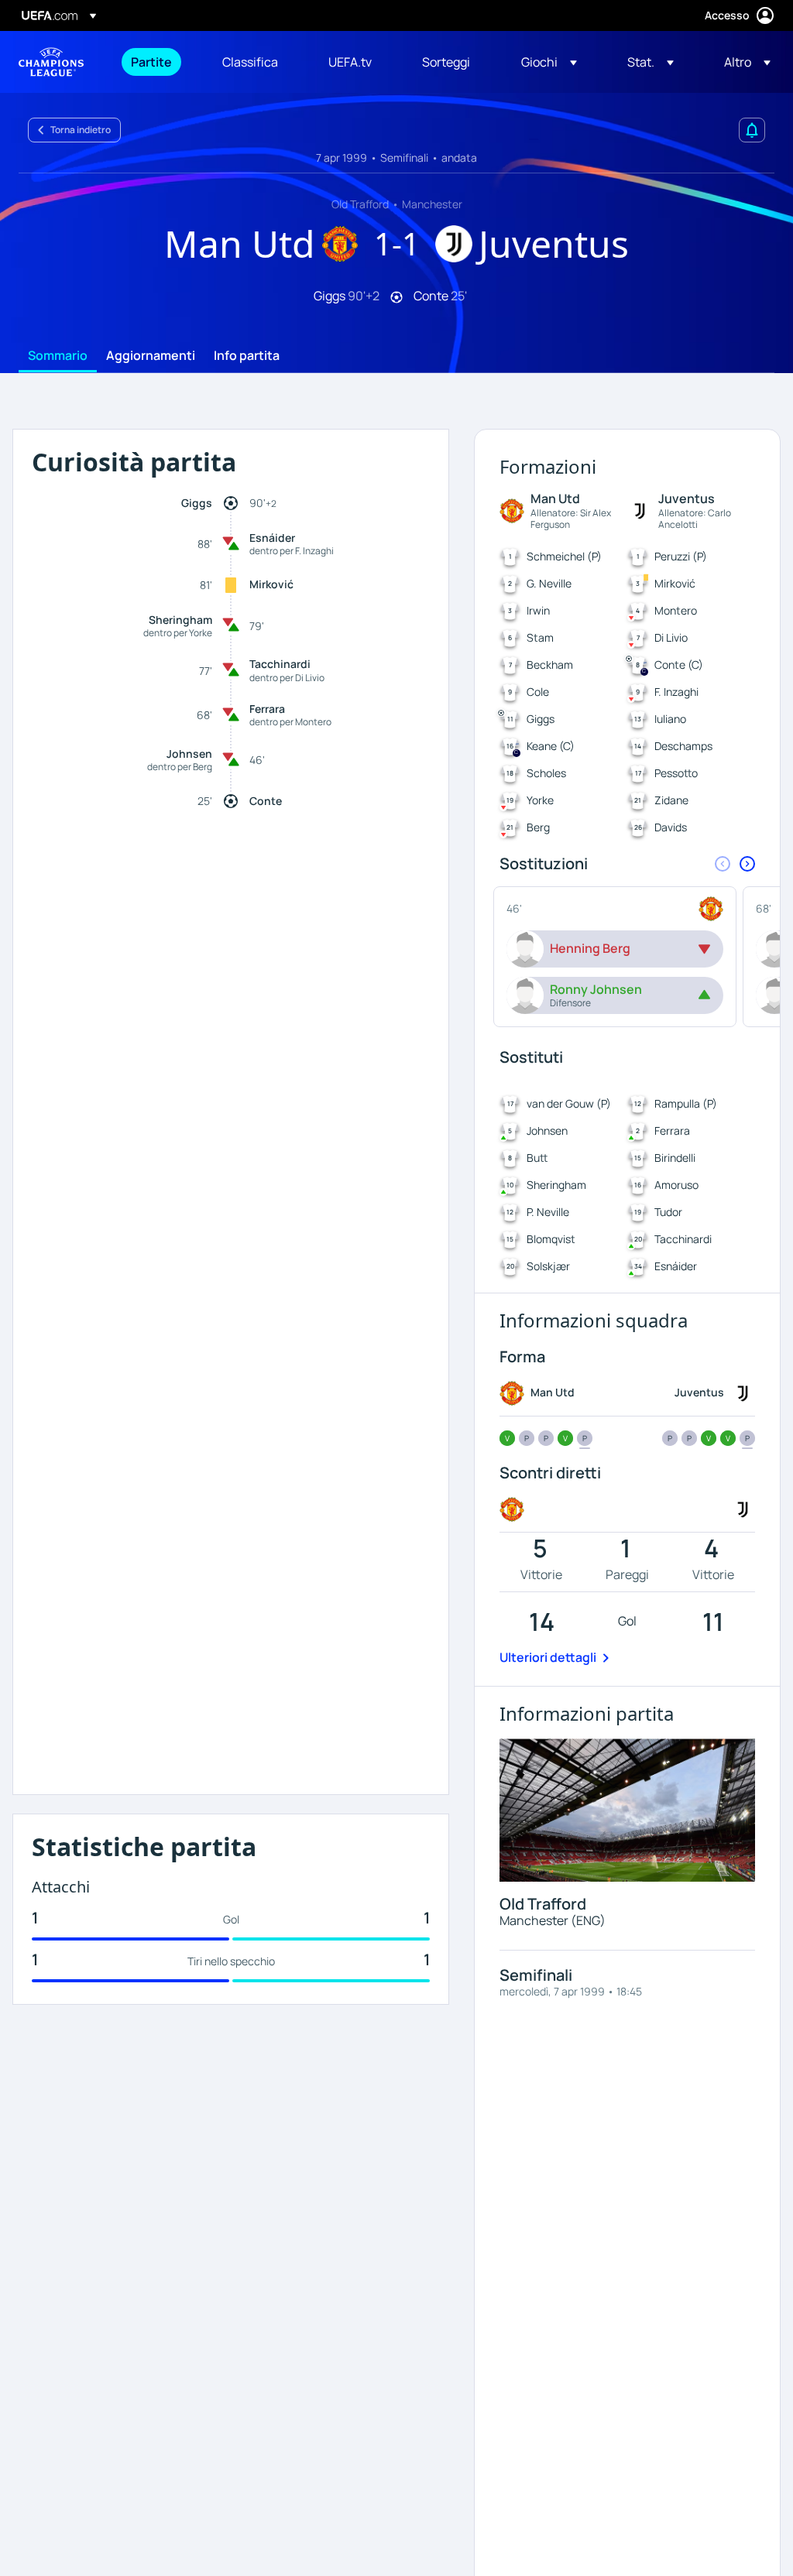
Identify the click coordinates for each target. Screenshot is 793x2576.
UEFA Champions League (51, 62)
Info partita (247, 356)
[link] (151, 62)
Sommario (58, 356)
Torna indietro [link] (81, 130)
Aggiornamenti (151, 356)
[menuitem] (157, 62)
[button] (549, 62)
